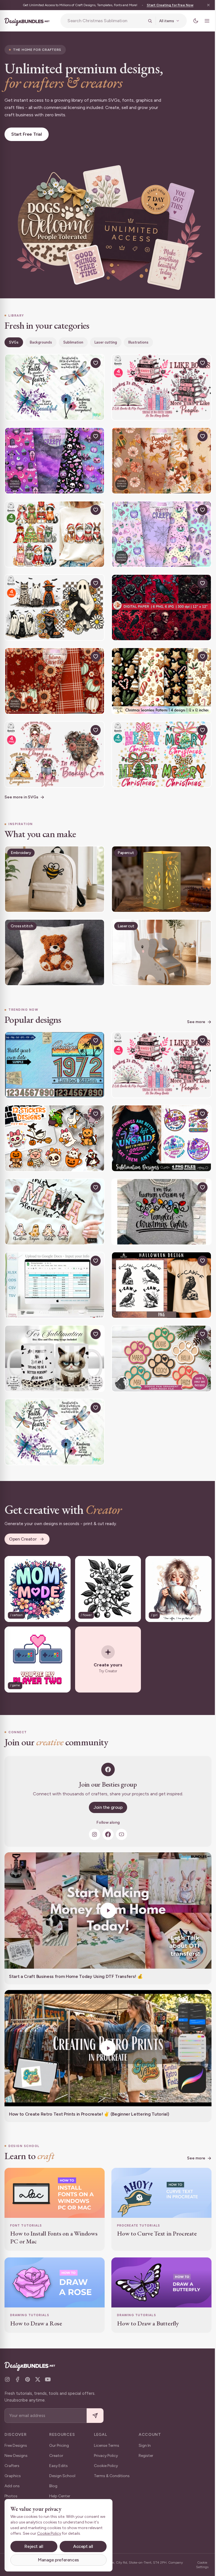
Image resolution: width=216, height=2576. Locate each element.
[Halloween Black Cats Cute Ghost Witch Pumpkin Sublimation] (54, 600)
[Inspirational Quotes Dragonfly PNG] (54, 384)
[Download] (81, 360)
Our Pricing (59, 2446)
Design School (62, 2476)
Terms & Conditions (112, 2476)
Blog (53, 2486)
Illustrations (138, 339)
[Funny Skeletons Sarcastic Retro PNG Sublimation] (158, 1122)
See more (192, 1008)
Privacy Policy (106, 2456)
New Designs (16, 2456)
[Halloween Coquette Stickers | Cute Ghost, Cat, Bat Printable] (54, 1122)
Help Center (60, 2496)
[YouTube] (120, 1809)
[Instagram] (93, 1809)
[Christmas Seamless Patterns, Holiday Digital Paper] (158, 672)
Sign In (145, 2446)
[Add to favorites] (94, 360)
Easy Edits (58, 2466)
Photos (11, 2496)
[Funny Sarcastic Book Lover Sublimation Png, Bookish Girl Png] (54, 744)
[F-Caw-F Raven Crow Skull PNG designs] (158, 1266)
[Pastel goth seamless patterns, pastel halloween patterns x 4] (54, 456)
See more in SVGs (21, 786)
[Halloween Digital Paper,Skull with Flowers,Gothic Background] (158, 600)
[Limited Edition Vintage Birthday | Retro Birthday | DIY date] (54, 1050)
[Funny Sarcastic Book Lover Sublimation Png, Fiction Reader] (158, 384)
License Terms (107, 2446)
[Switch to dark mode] (192, 21)
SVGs (14, 339)
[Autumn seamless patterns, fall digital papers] (54, 672)
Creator (56, 2456)
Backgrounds (41, 339)
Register (146, 2456)
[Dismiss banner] (204, 5)
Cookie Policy (106, 2466)
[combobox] (104, 21)
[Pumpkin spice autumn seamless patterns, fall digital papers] (158, 456)
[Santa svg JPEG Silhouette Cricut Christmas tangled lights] (158, 1194)
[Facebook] (106, 1809)
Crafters (12, 2466)
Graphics (13, 2476)
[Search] (146, 21)
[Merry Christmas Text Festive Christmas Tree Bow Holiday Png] (158, 744)
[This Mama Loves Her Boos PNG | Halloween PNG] (54, 1194)
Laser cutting (106, 339)
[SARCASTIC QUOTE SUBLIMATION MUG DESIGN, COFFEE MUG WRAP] (54, 1338)
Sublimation (73, 339)
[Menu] (203, 21)
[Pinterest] (28, 2379)
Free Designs (16, 2446)
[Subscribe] (95, 2416)
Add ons (12, 2486)
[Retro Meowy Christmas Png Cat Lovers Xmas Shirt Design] (54, 528)
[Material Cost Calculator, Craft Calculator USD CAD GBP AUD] (54, 1266)
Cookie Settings (198, 2565)
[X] (38, 2379)
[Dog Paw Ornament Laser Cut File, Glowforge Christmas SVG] (158, 1338)
